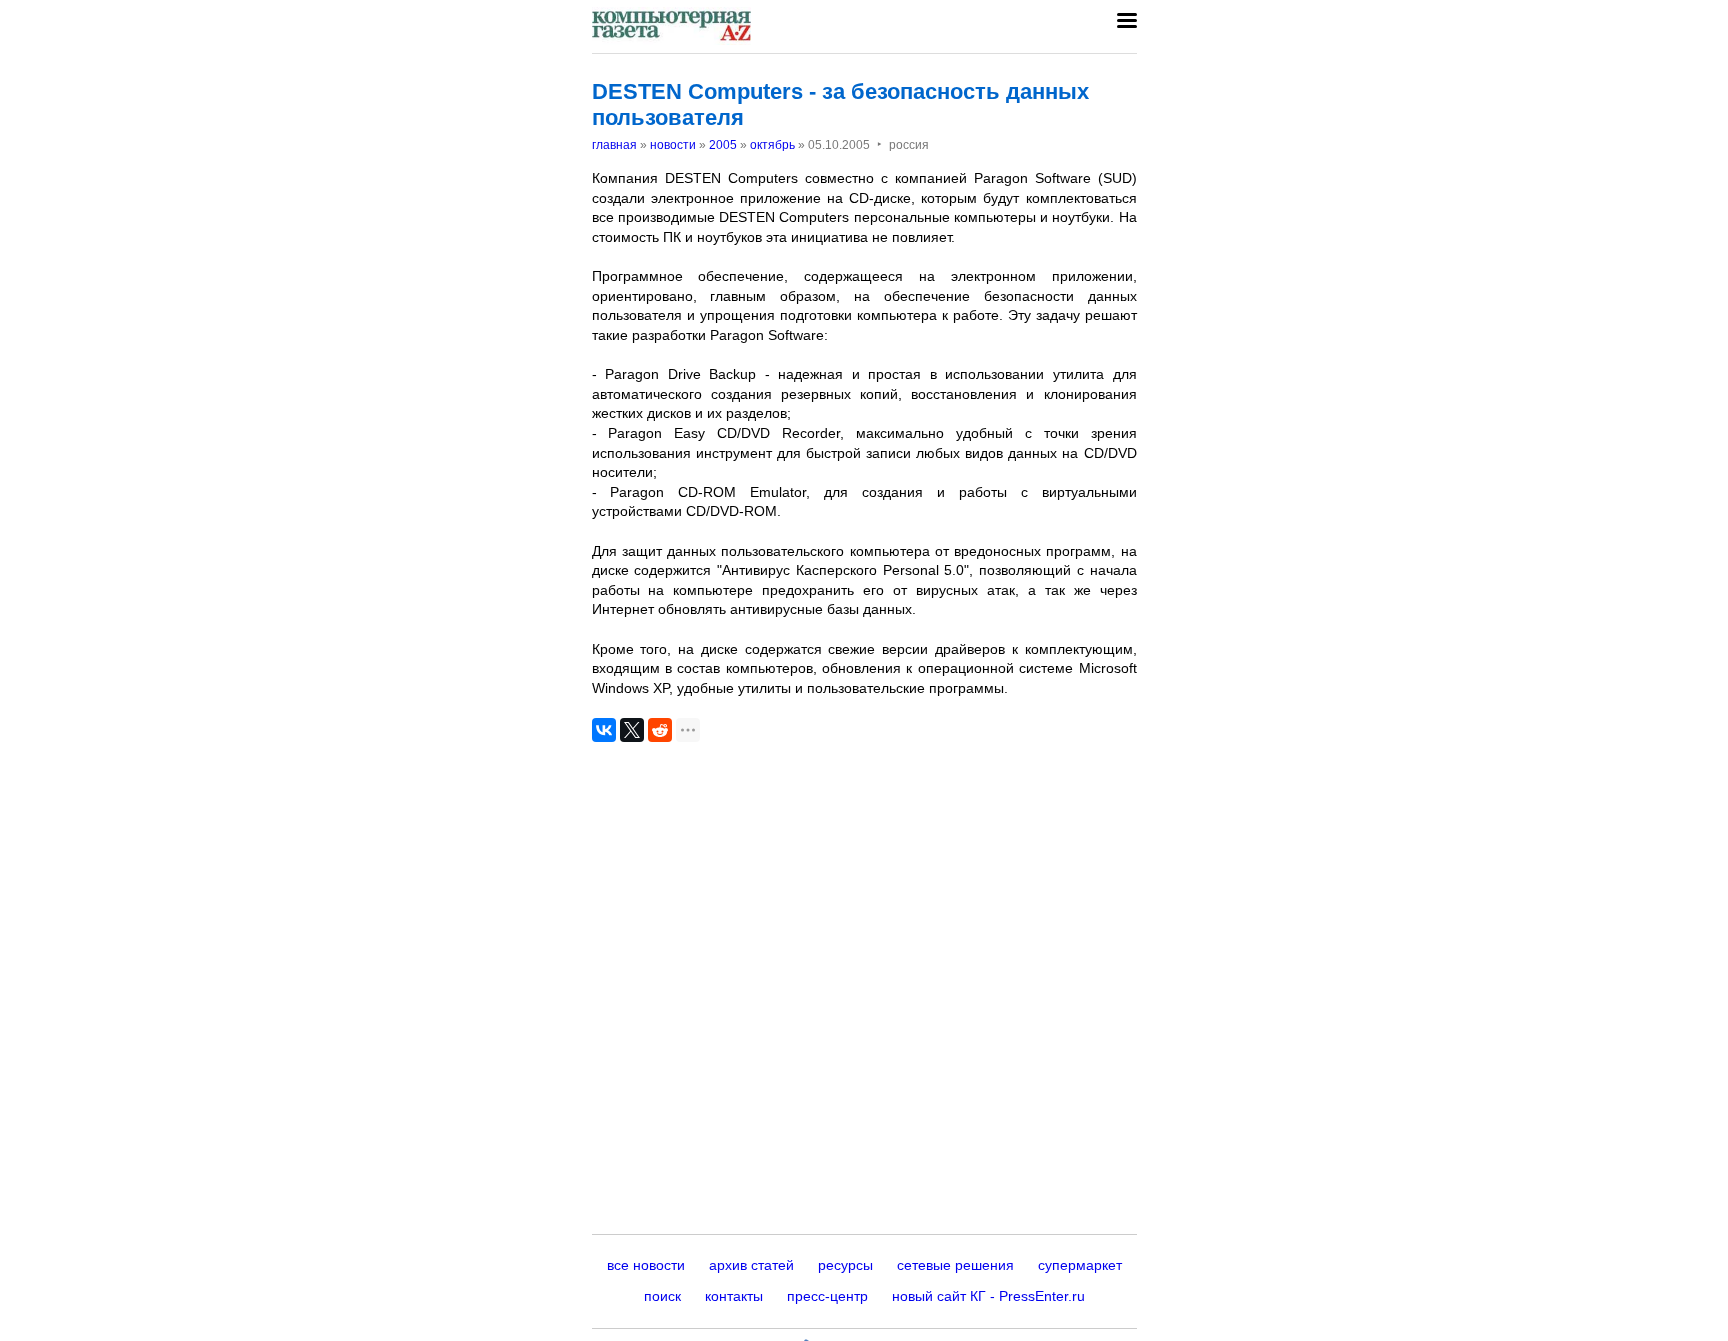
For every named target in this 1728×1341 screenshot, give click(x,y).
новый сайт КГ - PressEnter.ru (988, 1296)
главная (614, 145)
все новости (646, 1265)
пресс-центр (827, 1296)
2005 (723, 145)
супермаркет (1080, 1265)
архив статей (751, 1265)
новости (673, 145)
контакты (734, 1296)
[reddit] (660, 730)
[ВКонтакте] (604, 730)
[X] (632, 730)
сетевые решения (955, 1265)
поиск (662, 1296)
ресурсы (845, 1265)
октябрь (772, 145)
